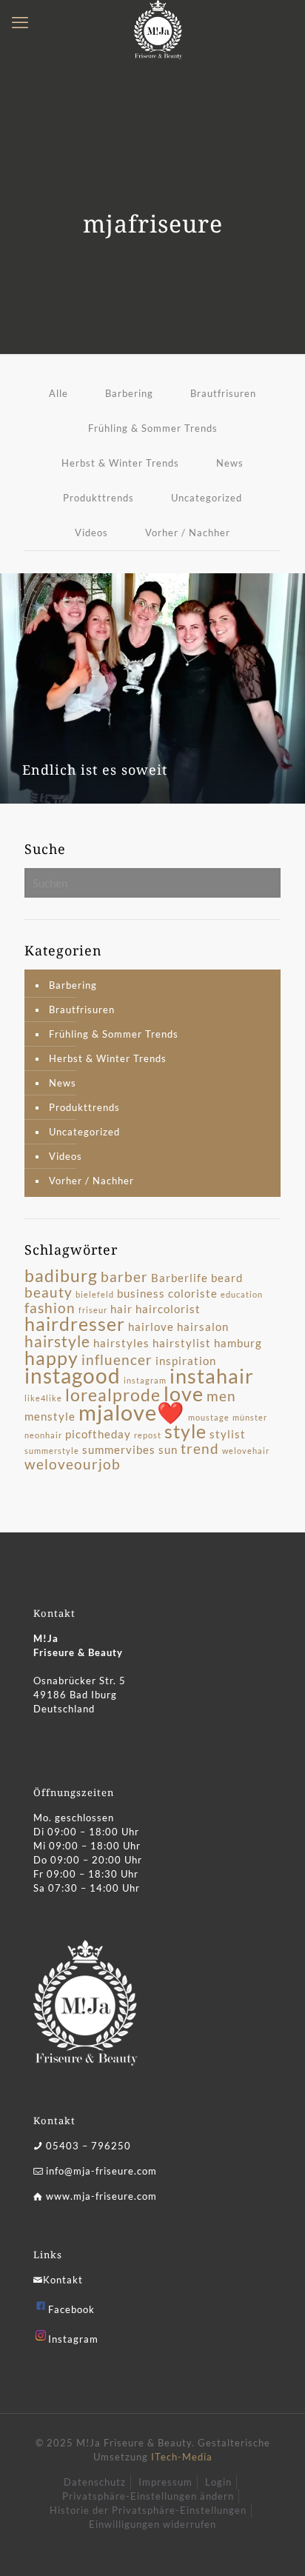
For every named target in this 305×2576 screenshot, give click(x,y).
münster (250, 1417)
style (185, 1431)
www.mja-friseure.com (101, 2196)
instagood (73, 1375)
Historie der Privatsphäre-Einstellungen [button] (148, 2510)
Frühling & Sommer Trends (153, 428)
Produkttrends (98, 498)
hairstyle (57, 1341)
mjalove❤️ (132, 1412)
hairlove (151, 1327)
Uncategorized (207, 498)
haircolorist (168, 1309)
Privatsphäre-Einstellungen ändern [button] (148, 2496)
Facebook (71, 2309)
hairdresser (75, 1324)
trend (200, 1449)
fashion (50, 1308)
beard (227, 1278)
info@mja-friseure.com (101, 2171)
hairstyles (121, 1343)
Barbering (129, 393)
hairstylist (182, 1343)
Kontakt (63, 2280)
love (184, 1394)
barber (124, 1277)
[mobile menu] (20, 22)
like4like (43, 1398)
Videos (91, 533)
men (221, 1396)
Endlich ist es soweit (95, 770)
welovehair (246, 1451)
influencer (117, 1360)
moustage (209, 1417)
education (242, 1294)
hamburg (238, 1343)
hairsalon (203, 1327)
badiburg (61, 1275)
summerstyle (52, 1451)
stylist (228, 1434)
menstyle (50, 1416)
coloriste (193, 1293)
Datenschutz (95, 2482)
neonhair (43, 1435)
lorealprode (113, 1395)
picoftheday (98, 1434)
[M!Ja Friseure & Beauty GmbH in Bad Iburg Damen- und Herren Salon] (158, 19)
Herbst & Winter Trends (120, 463)
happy (51, 1358)
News (230, 463)
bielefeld (95, 1294)
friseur (93, 1310)
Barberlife (180, 1278)
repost (148, 1435)
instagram (145, 1380)
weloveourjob (73, 1464)
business (141, 1293)
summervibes (119, 1449)
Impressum (165, 2482)
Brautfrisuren (223, 393)
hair (121, 1309)
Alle (58, 393)
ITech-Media (182, 2457)
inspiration (186, 1361)
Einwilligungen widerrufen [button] (152, 2524)
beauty (48, 1292)
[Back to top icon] (275, 2546)
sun (168, 1449)
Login (218, 2482)
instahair (212, 1376)
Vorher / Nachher (188, 533)
